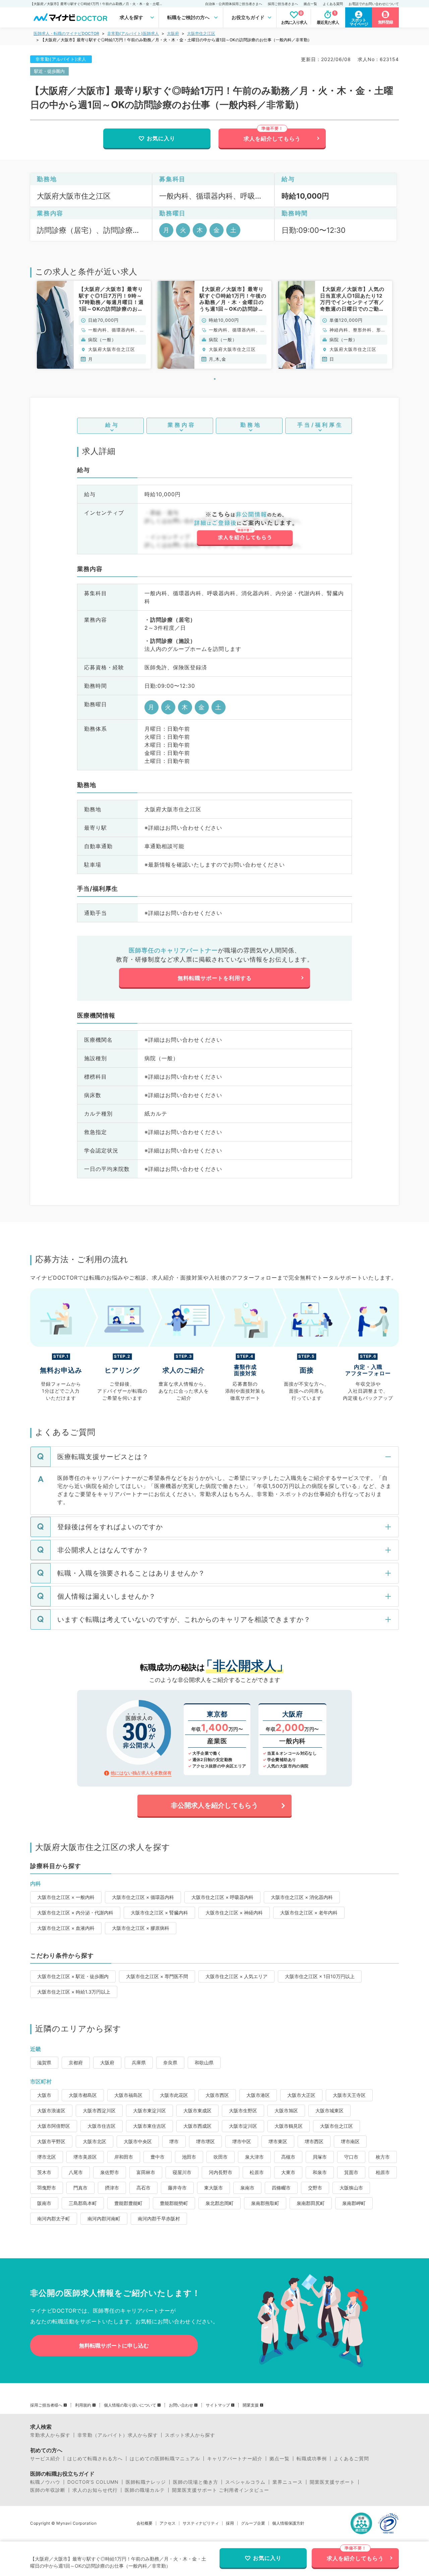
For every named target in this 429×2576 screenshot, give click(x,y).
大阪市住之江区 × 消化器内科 (302, 1897)
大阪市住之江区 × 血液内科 (66, 1928)
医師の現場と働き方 (196, 2482)
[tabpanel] (94, 325)
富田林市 (146, 2172)
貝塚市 (320, 2157)
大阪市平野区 (51, 2141)
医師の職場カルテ (145, 2490)
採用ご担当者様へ (46, 2405)
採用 (230, 2523)
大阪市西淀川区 (99, 2110)
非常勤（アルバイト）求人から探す (118, 2435)
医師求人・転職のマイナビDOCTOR (66, 33)
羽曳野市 (47, 2188)
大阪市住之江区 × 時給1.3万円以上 (74, 1992)
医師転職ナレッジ (146, 2482)
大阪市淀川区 (243, 2126)
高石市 (143, 2188)
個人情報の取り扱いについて (130, 2405)
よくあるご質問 (351, 2459)
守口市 (351, 2157)
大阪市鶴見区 (289, 2126)
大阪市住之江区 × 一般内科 (66, 1897)
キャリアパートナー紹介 (235, 2459)
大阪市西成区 (197, 2126)
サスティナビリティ (201, 2523)
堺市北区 (47, 2157)
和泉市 (320, 2172)
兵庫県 (139, 2063)
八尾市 (76, 2172)
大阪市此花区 (174, 2095)
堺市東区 (278, 2141)
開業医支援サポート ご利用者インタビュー (221, 2490)
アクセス (168, 2523)
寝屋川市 (182, 2172)
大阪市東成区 (197, 2110)
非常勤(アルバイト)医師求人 (133, 33)
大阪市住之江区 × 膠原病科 (141, 1928)
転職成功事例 (312, 2459)
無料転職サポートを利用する (215, 978)
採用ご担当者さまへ (283, 4)
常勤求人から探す (50, 2435)
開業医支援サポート (332, 2482)
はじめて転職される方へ (95, 2459)
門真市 (80, 2188)
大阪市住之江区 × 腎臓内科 (159, 1913)
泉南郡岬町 (354, 2203)
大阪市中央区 (138, 2141)
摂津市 (112, 2188)
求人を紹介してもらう (272, 139)
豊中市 (158, 2157)
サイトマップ (218, 2405)
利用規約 (83, 2405)
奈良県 (170, 2063)
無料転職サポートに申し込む (114, 2346)
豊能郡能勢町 (174, 2203)
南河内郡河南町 (104, 2219)
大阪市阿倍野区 (54, 2126)
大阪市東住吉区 (149, 2126)
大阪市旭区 (286, 2110)
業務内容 (182, 425)
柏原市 (383, 2172)
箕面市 (351, 2172)
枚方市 (383, 2157)
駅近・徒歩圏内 (49, 71)
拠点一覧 (310, 4)
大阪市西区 (217, 2095)
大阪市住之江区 (201, 33)
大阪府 (173, 33)
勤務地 (251, 425)
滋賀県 (44, 2063)
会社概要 (144, 2523)
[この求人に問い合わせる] (244, 529)
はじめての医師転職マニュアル (165, 2459)
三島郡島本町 (83, 2203)
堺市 (174, 2141)
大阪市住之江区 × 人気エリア (236, 1976)
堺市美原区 (85, 2157)
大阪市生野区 (243, 2110)
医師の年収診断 (48, 2490)
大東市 (288, 2172)
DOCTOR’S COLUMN (93, 2482)
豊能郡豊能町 (128, 2203)
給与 (112, 425)
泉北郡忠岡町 (220, 2203)
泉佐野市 (110, 2172)
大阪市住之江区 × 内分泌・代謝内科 (75, 1913)
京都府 (76, 2063)
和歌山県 (204, 2063)
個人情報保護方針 (288, 2523)
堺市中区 (242, 2141)
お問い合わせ (181, 2405)
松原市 (257, 2172)
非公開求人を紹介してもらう (214, 1805)
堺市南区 (350, 2141)
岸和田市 (124, 2157)
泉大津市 (254, 2157)
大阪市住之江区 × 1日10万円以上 (320, 1976)
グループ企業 (253, 2523)
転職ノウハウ (45, 2482)
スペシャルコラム (245, 2482)
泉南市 (247, 2188)
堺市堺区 (205, 2141)
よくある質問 (333, 4)
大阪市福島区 (128, 2095)
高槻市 (288, 2157)
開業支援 (251, 2405)
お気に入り (161, 138)
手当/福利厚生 (320, 425)
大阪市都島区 (83, 2095)
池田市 (189, 2157)
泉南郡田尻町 (311, 2203)
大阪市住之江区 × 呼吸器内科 (222, 1897)
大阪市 (44, 2095)
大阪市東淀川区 (149, 2110)
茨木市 (44, 2172)
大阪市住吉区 (102, 2126)
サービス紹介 (45, 2459)
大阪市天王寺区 (349, 2095)
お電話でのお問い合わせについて (374, 4)
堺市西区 (314, 2141)
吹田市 (221, 2157)
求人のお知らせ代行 (95, 2490)
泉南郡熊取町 (265, 2203)
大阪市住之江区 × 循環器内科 (143, 1897)
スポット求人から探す (190, 2435)
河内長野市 (221, 2172)
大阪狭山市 (351, 2188)
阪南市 (44, 2203)
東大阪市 (213, 2188)
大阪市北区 (95, 2141)
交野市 (315, 2188)
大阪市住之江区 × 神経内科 (234, 1913)
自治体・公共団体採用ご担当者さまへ (234, 4)
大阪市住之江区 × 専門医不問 (157, 1976)
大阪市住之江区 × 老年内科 (309, 1913)
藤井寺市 (177, 2188)
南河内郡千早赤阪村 (159, 2219)
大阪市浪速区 (51, 2110)
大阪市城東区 (329, 2110)
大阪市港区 (258, 2095)
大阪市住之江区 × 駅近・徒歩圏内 (73, 1976)
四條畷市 (281, 2188)
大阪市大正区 (301, 2095)
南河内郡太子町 (54, 2219)
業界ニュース (288, 2482)
